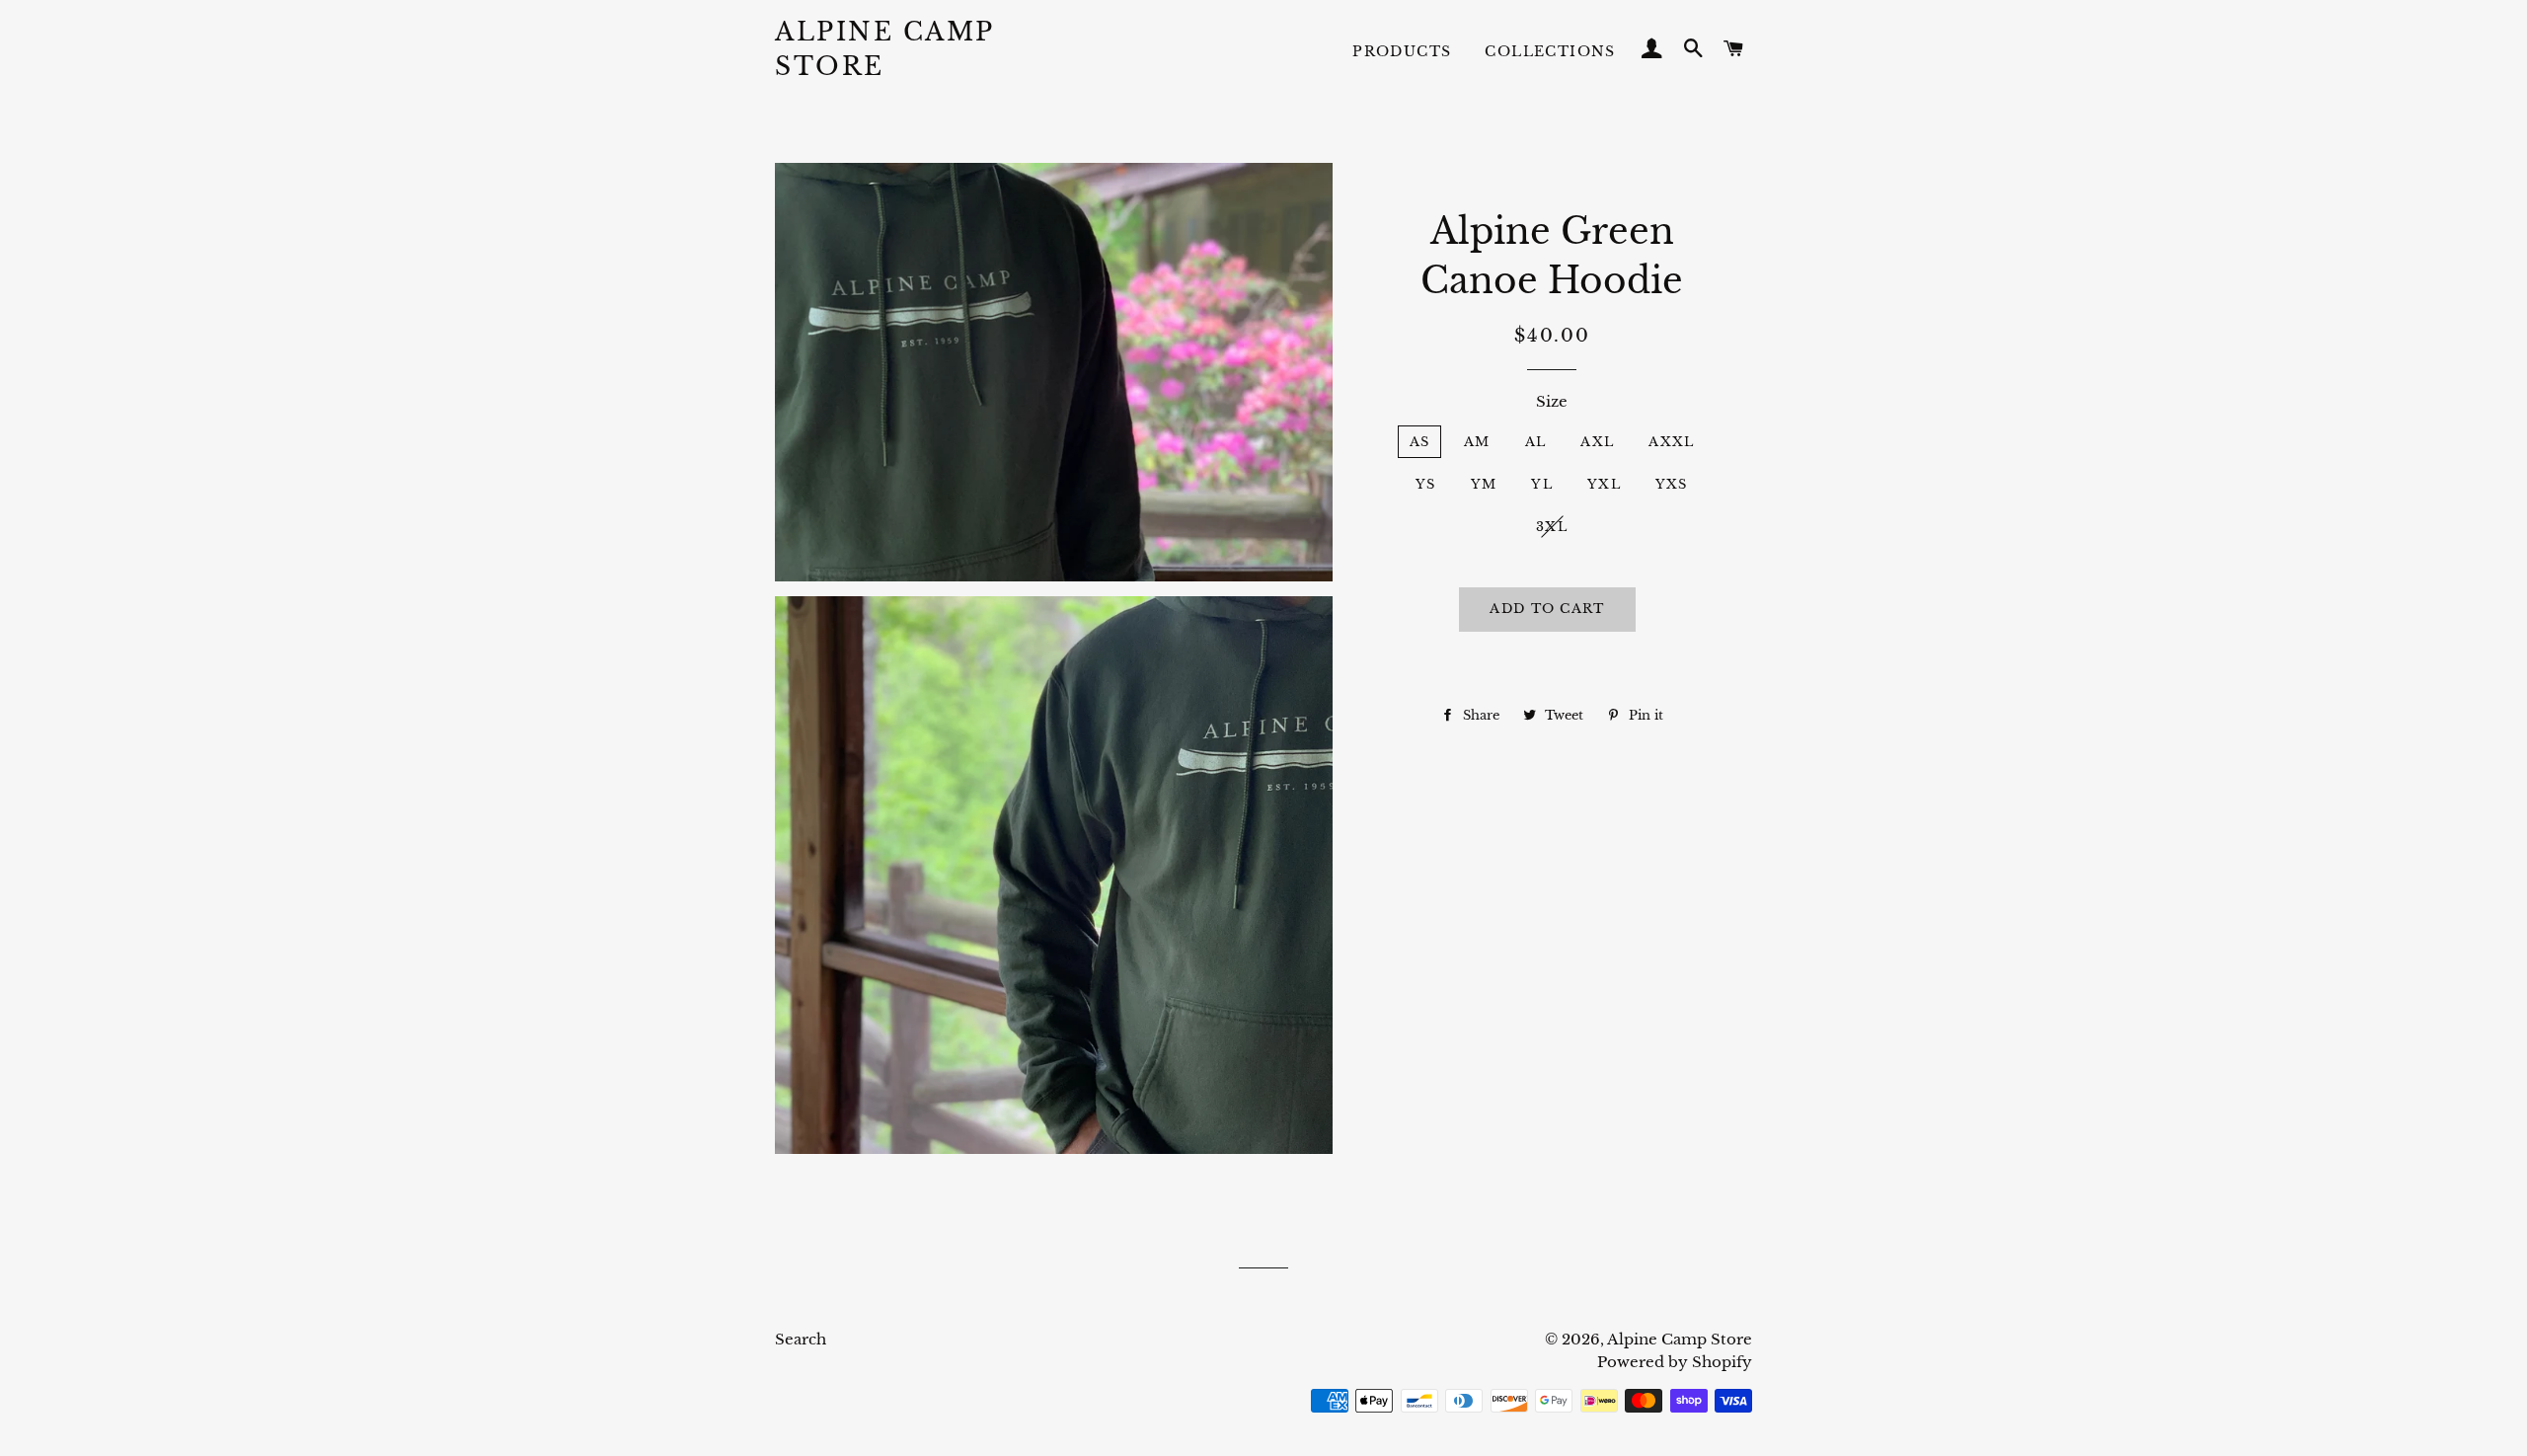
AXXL (1671, 442)
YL (1542, 484)
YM (1484, 484)
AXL (1597, 442)
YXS (1672, 484)
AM (1477, 442)
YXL (1604, 484)
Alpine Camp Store (884, 49)
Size (1552, 401)
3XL (1552, 527)
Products (1402, 51)
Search (801, 1339)
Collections (1550, 51)
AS (1420, 442)
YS (1426, 484)
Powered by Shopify (1675, 1362)
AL (1536, 442)
